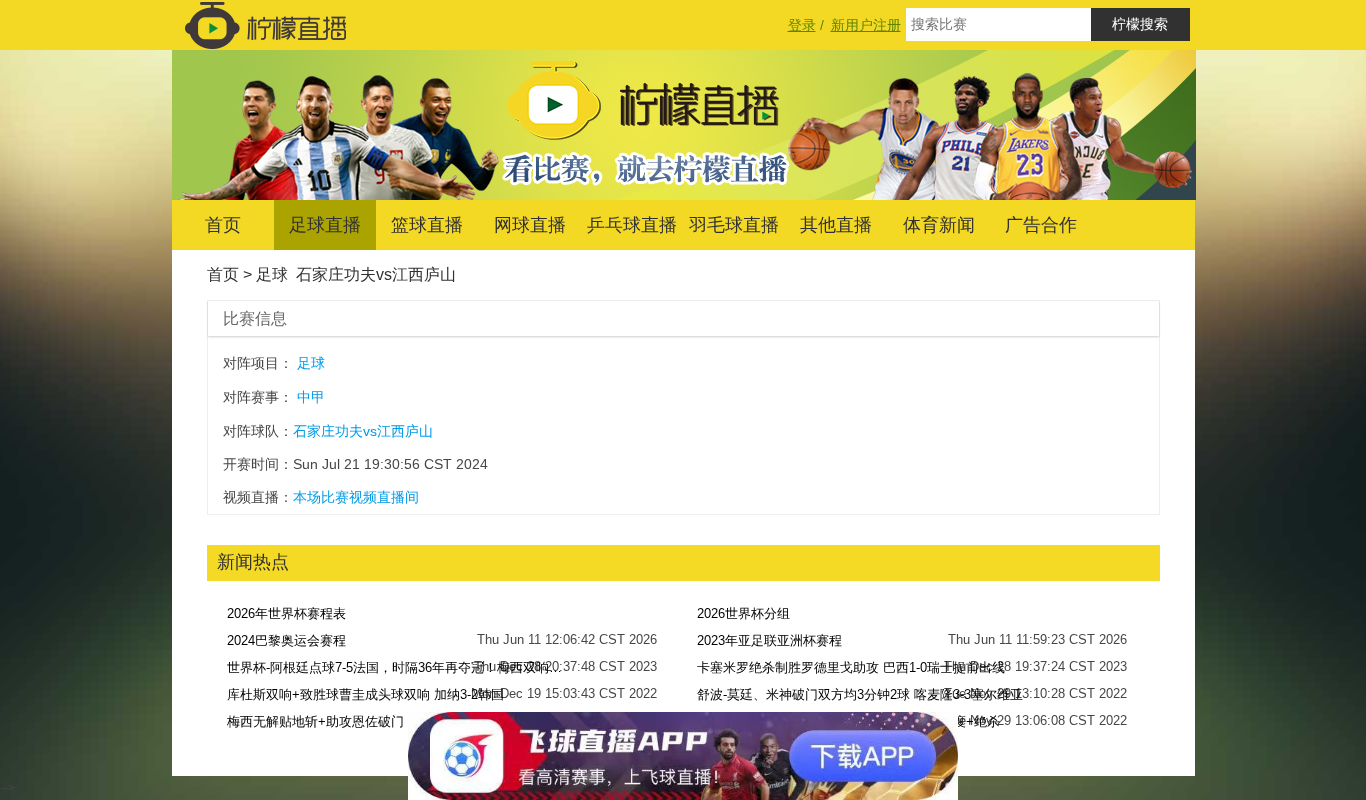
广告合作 (1041, 225)
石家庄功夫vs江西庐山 (376, 274)
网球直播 (530, 225)
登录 (802, 25)
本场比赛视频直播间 (356, 497)
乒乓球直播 (632, 225)
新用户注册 (866, 25)
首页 (223, 225)
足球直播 (325, 225)
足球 (272, 274)
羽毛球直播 (734, 225)
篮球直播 (427, 225)
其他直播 (836, 225)
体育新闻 (939, 225)
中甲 (311, 397)
